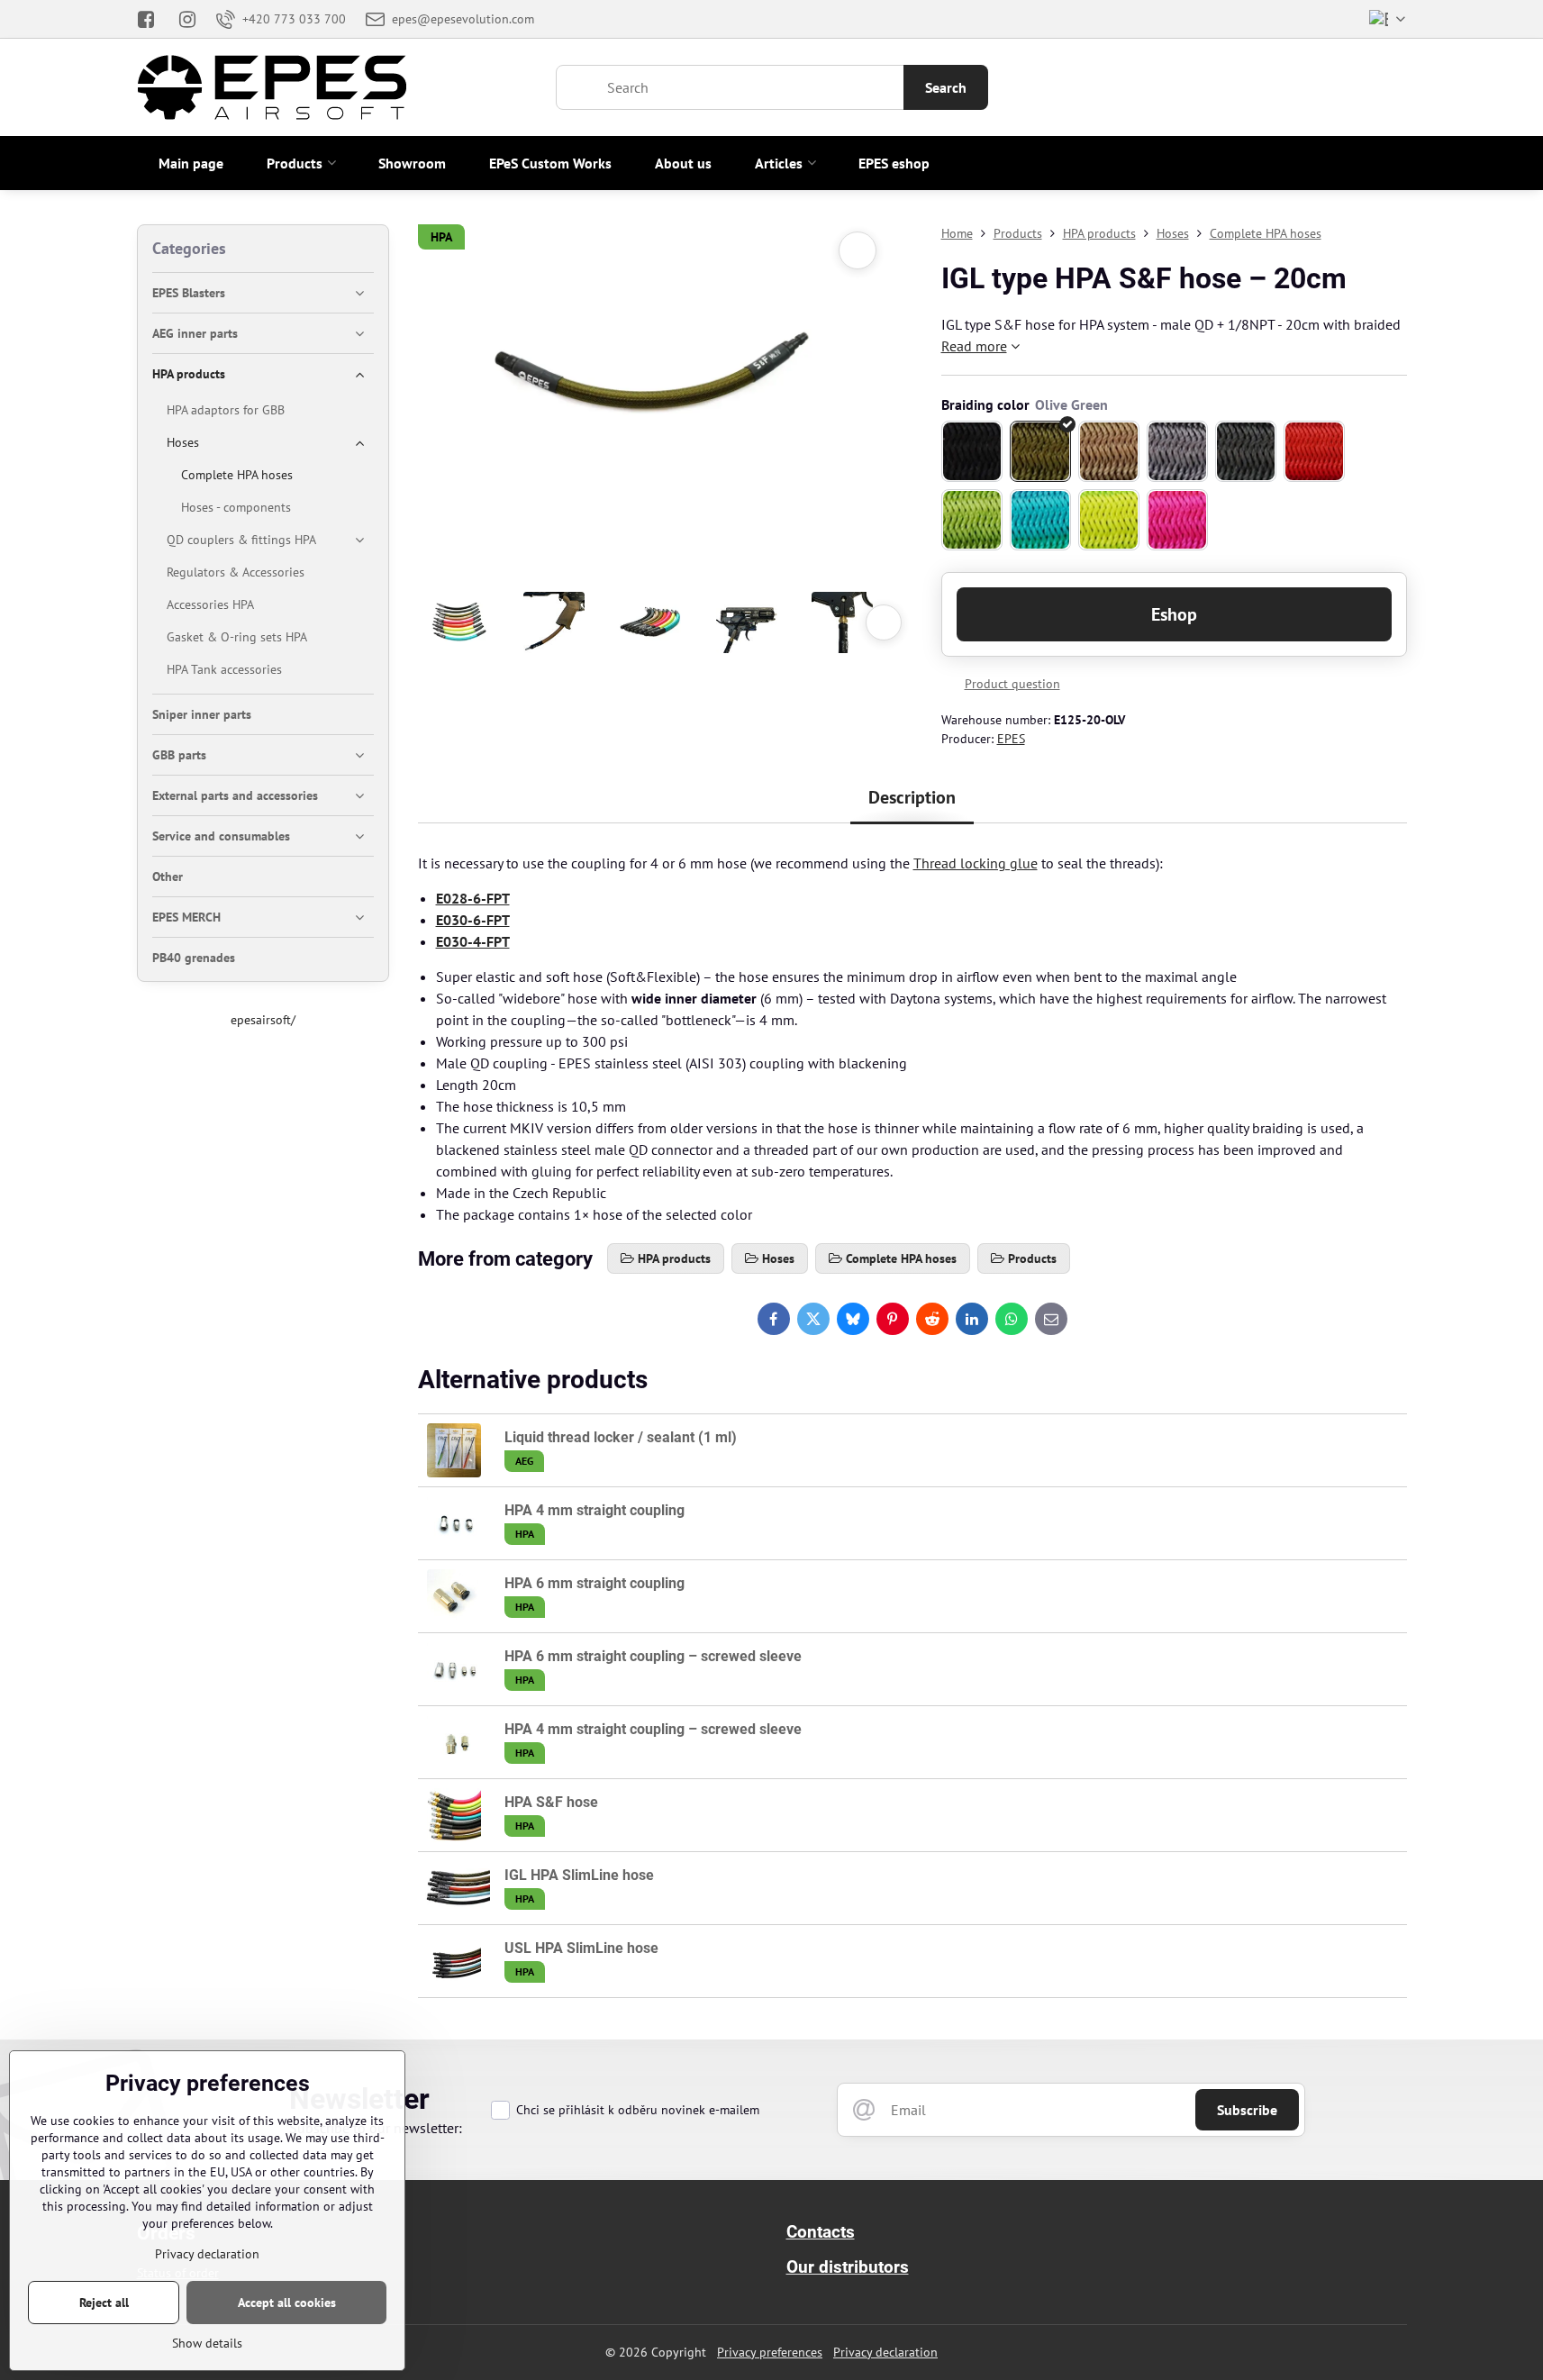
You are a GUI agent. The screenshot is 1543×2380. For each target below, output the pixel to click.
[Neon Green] (1109, 520)
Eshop (1174, 614)
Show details (207, 2343)
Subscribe (1247, 2110)
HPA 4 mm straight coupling (595, 1510)
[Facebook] (152, 19)
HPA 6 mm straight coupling (595, 1583)
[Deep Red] (1314, 451)
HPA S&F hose (551, 1802)
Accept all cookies (287, 2303)
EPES (1011, 739)
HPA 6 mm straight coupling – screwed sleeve (653, 1656)
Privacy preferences (770, 2352)
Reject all (104, 2303)
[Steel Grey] (1246, 451)
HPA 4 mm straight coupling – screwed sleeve (653, 1729)
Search (946, 87)
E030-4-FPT (473, 941)
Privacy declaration (885, 2352)
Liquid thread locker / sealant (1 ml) (621, 1437)
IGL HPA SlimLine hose (579, 1875)
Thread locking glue (976, 863)
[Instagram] (187, 19)
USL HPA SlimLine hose (581, 1948)
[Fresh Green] (972, 520)
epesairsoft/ (263, 1020)
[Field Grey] (1177, 451)
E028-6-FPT (473, 898)
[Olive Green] (1040, 451)
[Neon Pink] (1177, 520)
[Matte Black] (972, 451)
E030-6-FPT (473, 920)
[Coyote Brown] (1109, 451)
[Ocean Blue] (1040, 520)
